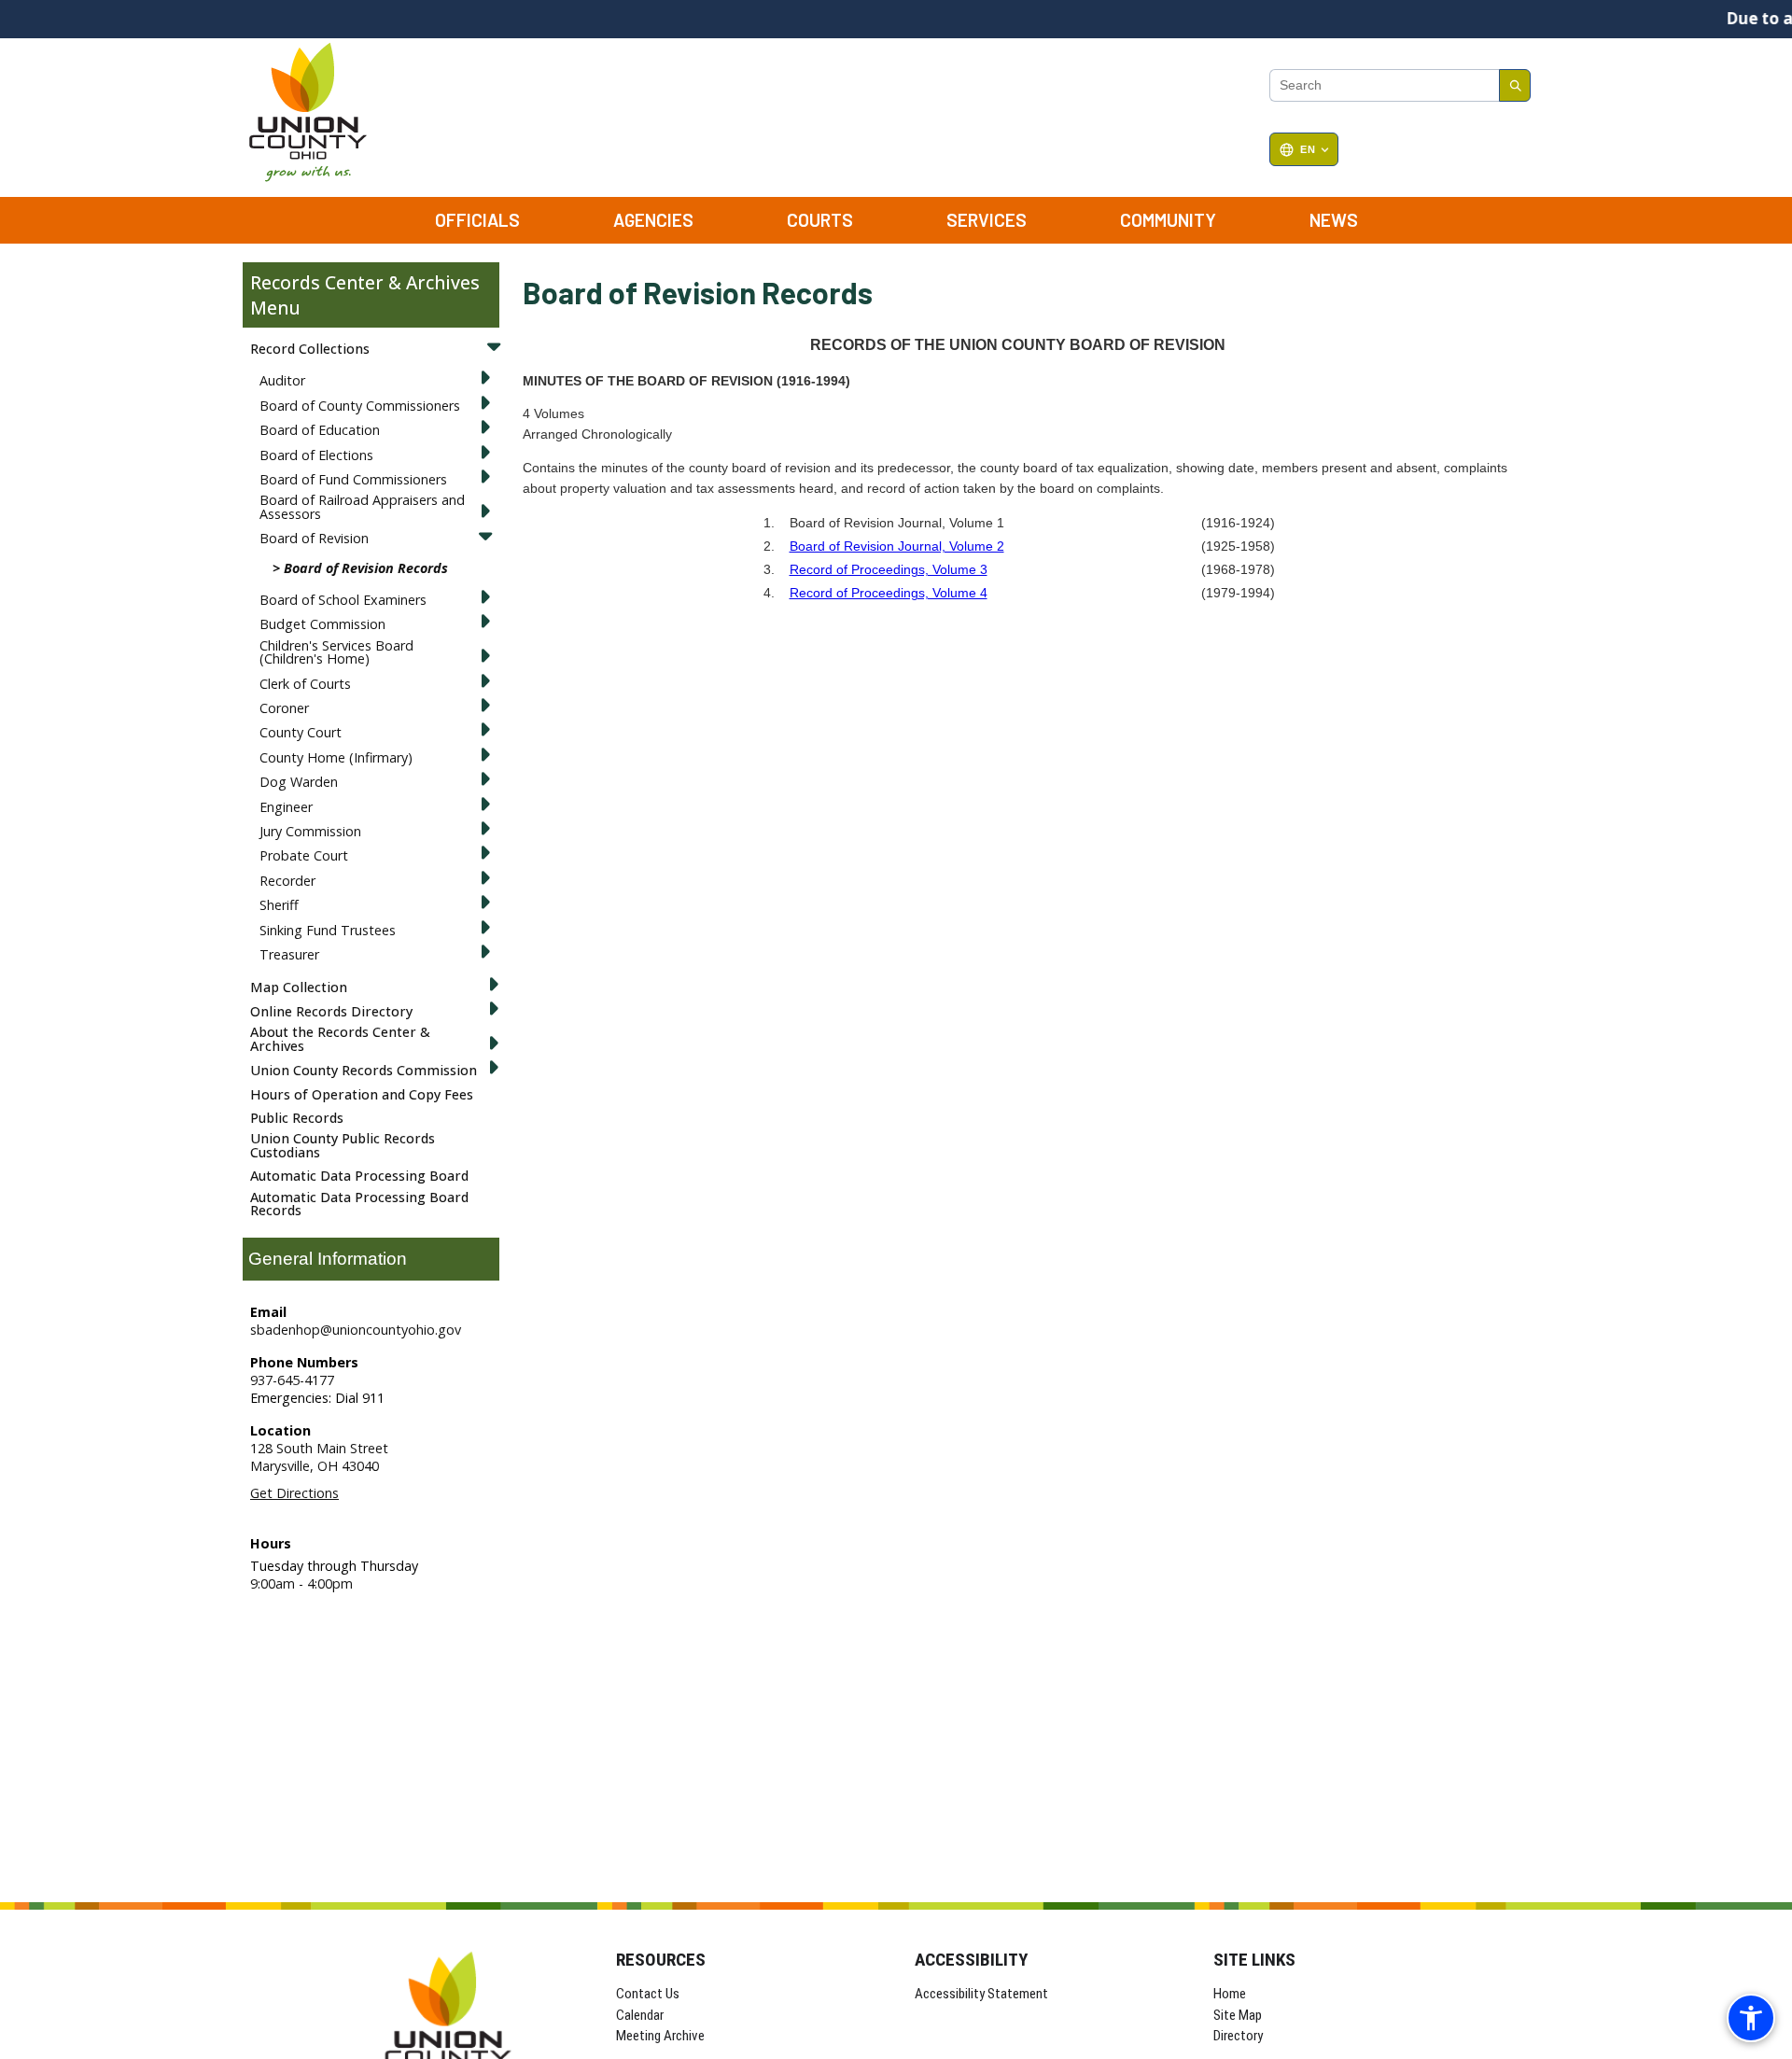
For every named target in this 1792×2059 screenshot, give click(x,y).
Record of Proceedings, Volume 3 (889, 569)
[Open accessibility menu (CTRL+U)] (1751, 2018)
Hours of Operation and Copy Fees (362, 1094)
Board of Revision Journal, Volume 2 (897, 546)
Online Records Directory (331, 1011)
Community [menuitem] (1168, 220)
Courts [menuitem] (820, 220)
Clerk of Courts (305, 684)
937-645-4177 (292, 1380)
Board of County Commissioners (360, 406)
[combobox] (1384, 86)
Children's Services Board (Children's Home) (336, 652)
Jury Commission (310, 831)
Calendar (640, 2015)
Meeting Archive (660, 2036)
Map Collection (299, 987)
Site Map (1238, 2015)
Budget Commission (322, 624)
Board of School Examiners (343, 600)
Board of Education (320, 430)
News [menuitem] (1334, 220)
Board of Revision (314, 538)
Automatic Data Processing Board (359, 1176)
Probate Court (304, 855)
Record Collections (310, 349)
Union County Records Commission (364, 1070)
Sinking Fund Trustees (328, 930)
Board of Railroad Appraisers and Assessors (362, 506)
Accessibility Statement (981, 1994)
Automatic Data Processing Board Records (359, 1204)
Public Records (297, 1118)
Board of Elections (316, 455)
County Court (301, 732)
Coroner (284, 708)
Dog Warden (299, 782)
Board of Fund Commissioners (353, 479)
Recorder (287, 881)
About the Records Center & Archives (340, 1038)
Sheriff (279, 905)
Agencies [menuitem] (653, 220)
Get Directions (294, 1493)
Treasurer (289, 954)
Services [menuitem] (987, 220)
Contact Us (648, 1994)
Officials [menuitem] (477, 220)
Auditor (282, 380)
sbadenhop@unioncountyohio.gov (356, 1330)
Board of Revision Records (366, 568)
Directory (1238, 2036)
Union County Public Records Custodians (343, 1145)
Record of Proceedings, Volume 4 (889, 593)
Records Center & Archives (365, 282)
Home (1230, 1994)
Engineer (286, 807)
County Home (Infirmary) (336, 757)
